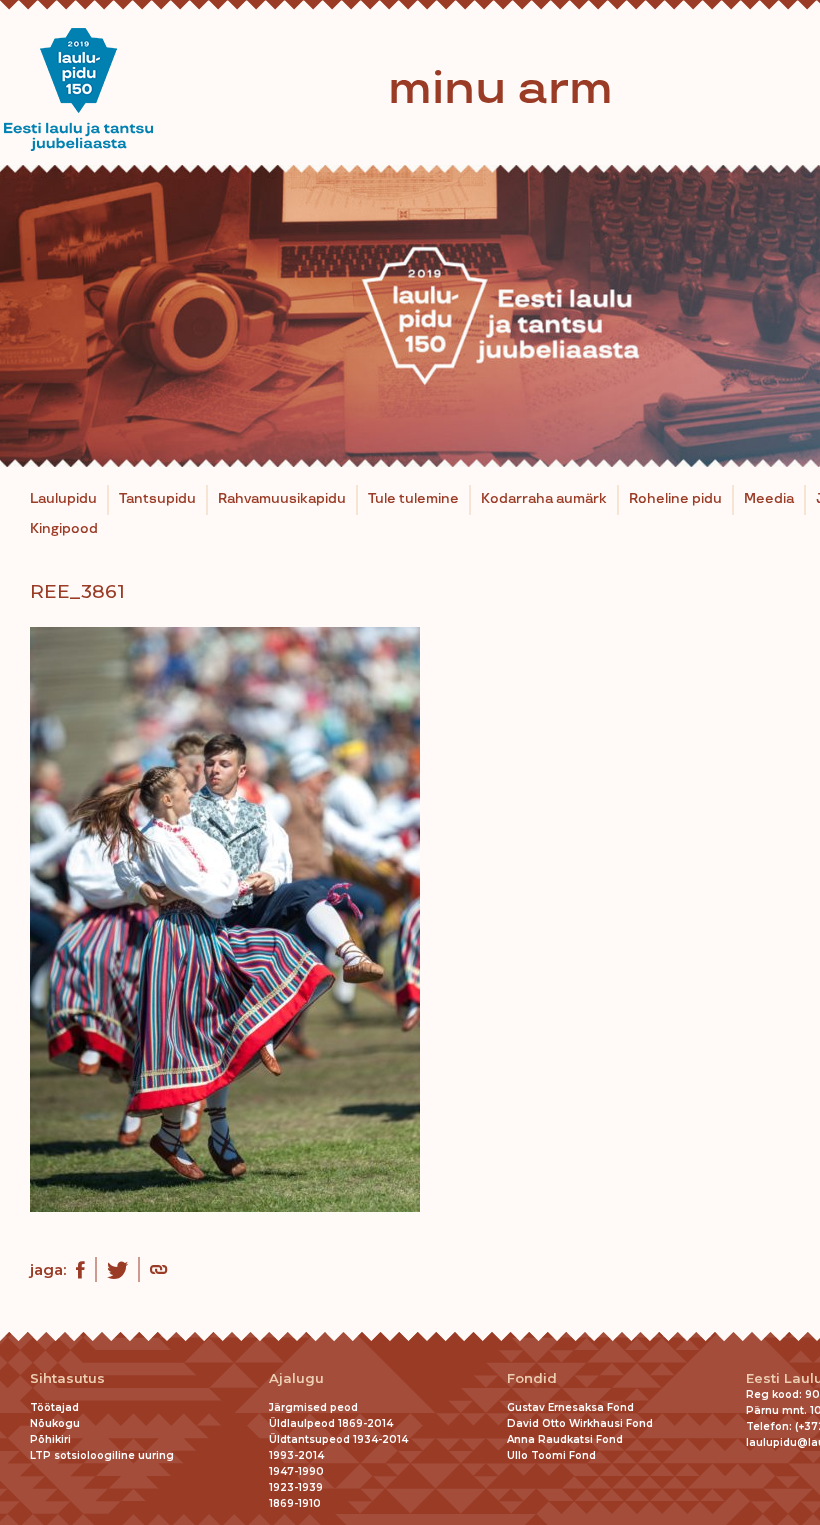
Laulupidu (63, 499)
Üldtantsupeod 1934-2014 (338, 1439)
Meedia (769, 499)
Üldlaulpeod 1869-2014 (331, 1423)
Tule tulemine (413, 499)
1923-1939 (296, 1487)
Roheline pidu (675, 499)
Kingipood (64, 529)
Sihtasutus (67, 1378)
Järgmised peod (313, 1407)
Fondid (532, 1378)
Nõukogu (55, 1423)
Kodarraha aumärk (544, 499)
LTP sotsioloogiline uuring (102, 1455)
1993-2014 (296, 1455)
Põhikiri (50, 1439)
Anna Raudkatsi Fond (565, 1439)
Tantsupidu (157, 499)
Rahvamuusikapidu (282, 499)
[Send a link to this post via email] (158, 1272)
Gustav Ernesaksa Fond (570, 1407)
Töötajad (54, 1407)
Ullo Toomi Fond (551, 1455)
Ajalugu (296, 1378)
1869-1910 (295, 1503)
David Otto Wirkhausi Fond (580, 1423)
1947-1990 (296, 1471)
